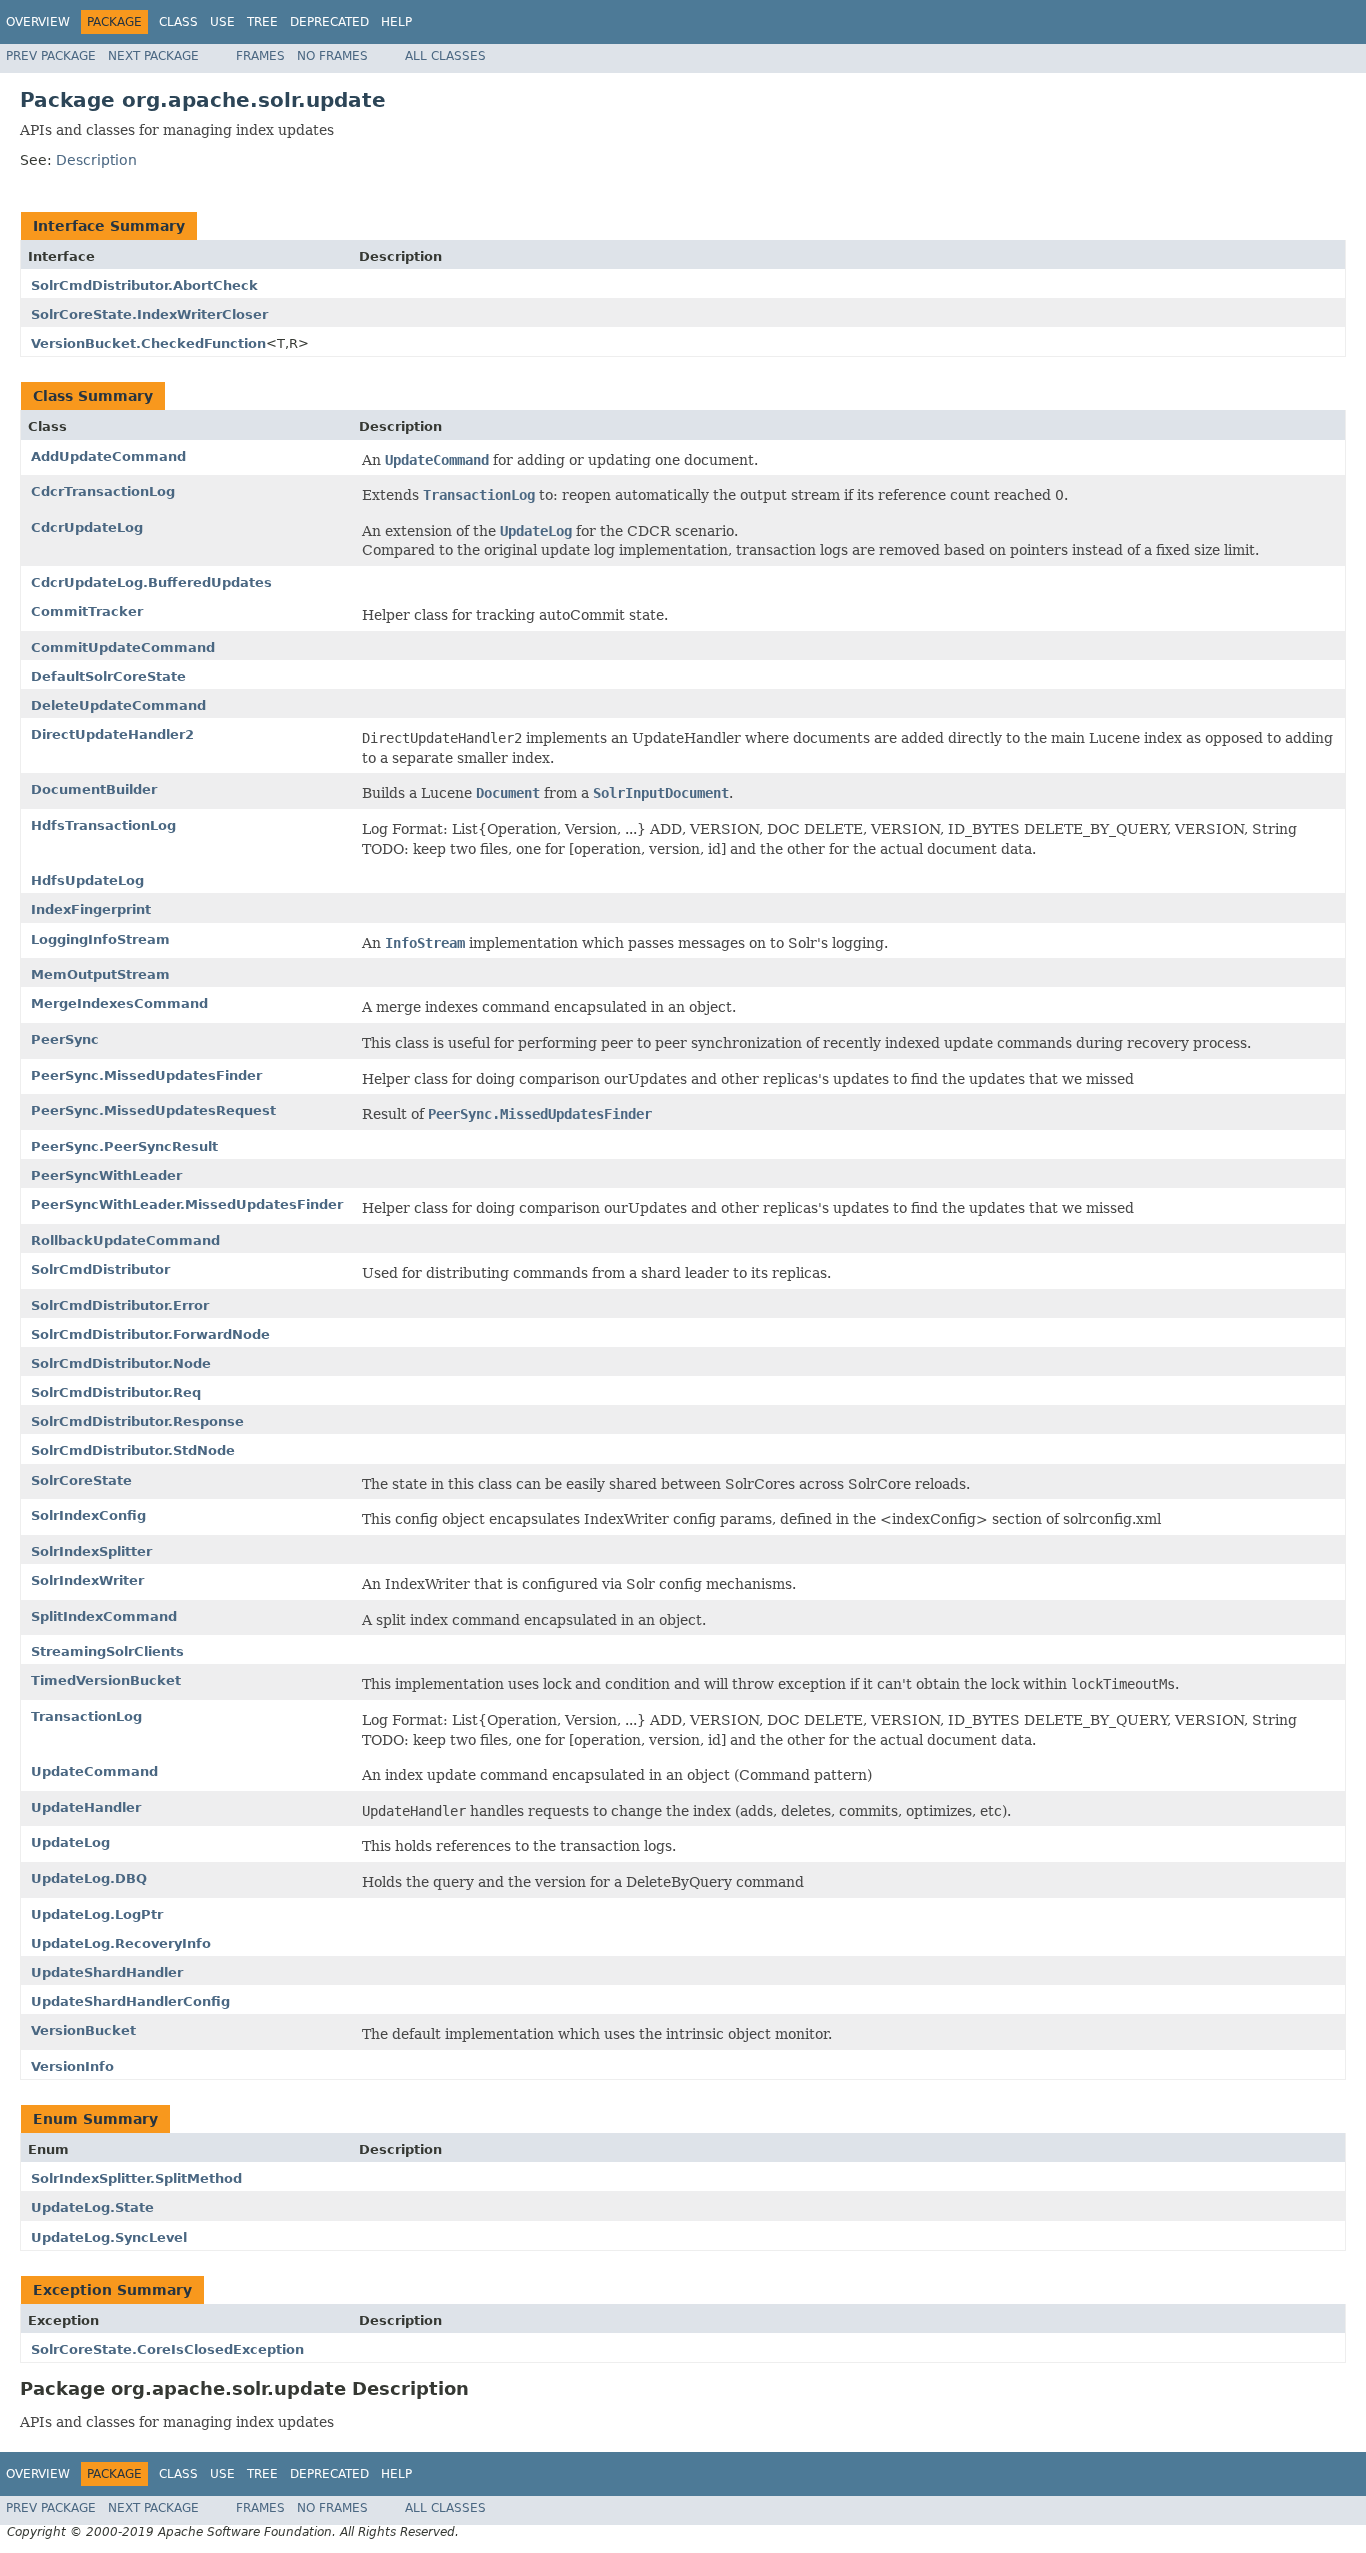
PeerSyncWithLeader (106, 1175)
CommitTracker (87, 611)
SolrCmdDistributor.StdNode (133, 1450)
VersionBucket (83, 2030)
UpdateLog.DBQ (89, 1878)
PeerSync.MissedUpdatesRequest (153, 1110)
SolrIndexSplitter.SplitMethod (136, 2178)
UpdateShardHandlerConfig (130, 2001)
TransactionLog (86, 1716)
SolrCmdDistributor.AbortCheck (144, 285)
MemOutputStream (100, 974)
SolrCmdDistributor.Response (137, 1421)
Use (222, 22)
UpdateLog (70, 1842)
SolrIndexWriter (87, 1580)
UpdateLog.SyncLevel (109, 2237)
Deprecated (329, 22)
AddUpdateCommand (108, 456)
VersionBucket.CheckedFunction (148, 343)
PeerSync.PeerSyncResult (124, 1146)
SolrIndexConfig (88, 1515)
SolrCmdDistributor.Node (121, 1363)
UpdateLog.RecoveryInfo (121, 1943)
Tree (262, 22)
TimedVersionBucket (106, 1680)
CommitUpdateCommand (123, 647)
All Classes (445, 56)
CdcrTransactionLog (103, 491)
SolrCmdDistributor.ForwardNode (150, 1334)
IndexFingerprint (91, 909)
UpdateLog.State (92, 2207)
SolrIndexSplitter (91, 1551)
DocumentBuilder (94, 789)
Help (396, 22)
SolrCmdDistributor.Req (116, 1392)
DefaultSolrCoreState (108, 676)
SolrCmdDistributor (100, 1269)
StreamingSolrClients (107, 1651)
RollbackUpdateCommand (125, 1240)
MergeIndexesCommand (119, 1003)
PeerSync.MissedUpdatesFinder (146, 1075)
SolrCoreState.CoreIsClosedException (167, 2349)
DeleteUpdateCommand (118, 705)
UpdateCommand (94, 1771)
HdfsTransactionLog (103, 825)
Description (96, 160)
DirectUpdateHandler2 (112, 734)
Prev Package (51, 56)
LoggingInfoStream (100, 939)
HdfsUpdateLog (87, 880)
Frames (260, 56)
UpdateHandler (86, 1807)
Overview (38, 22)
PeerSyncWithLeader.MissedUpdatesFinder (187, 1204)
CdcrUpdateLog (87, 527)
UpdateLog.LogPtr (97, 1914)
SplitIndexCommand (104, 1616)
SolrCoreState (81, 1480)
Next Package (153, 56)
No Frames (332, 56)
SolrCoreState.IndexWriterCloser (149, 314)
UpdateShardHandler (107, 1972)
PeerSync (65, 1039)
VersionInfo (72, 2066)
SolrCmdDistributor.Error (120, 1305)
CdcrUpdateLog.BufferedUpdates (151, 582)
